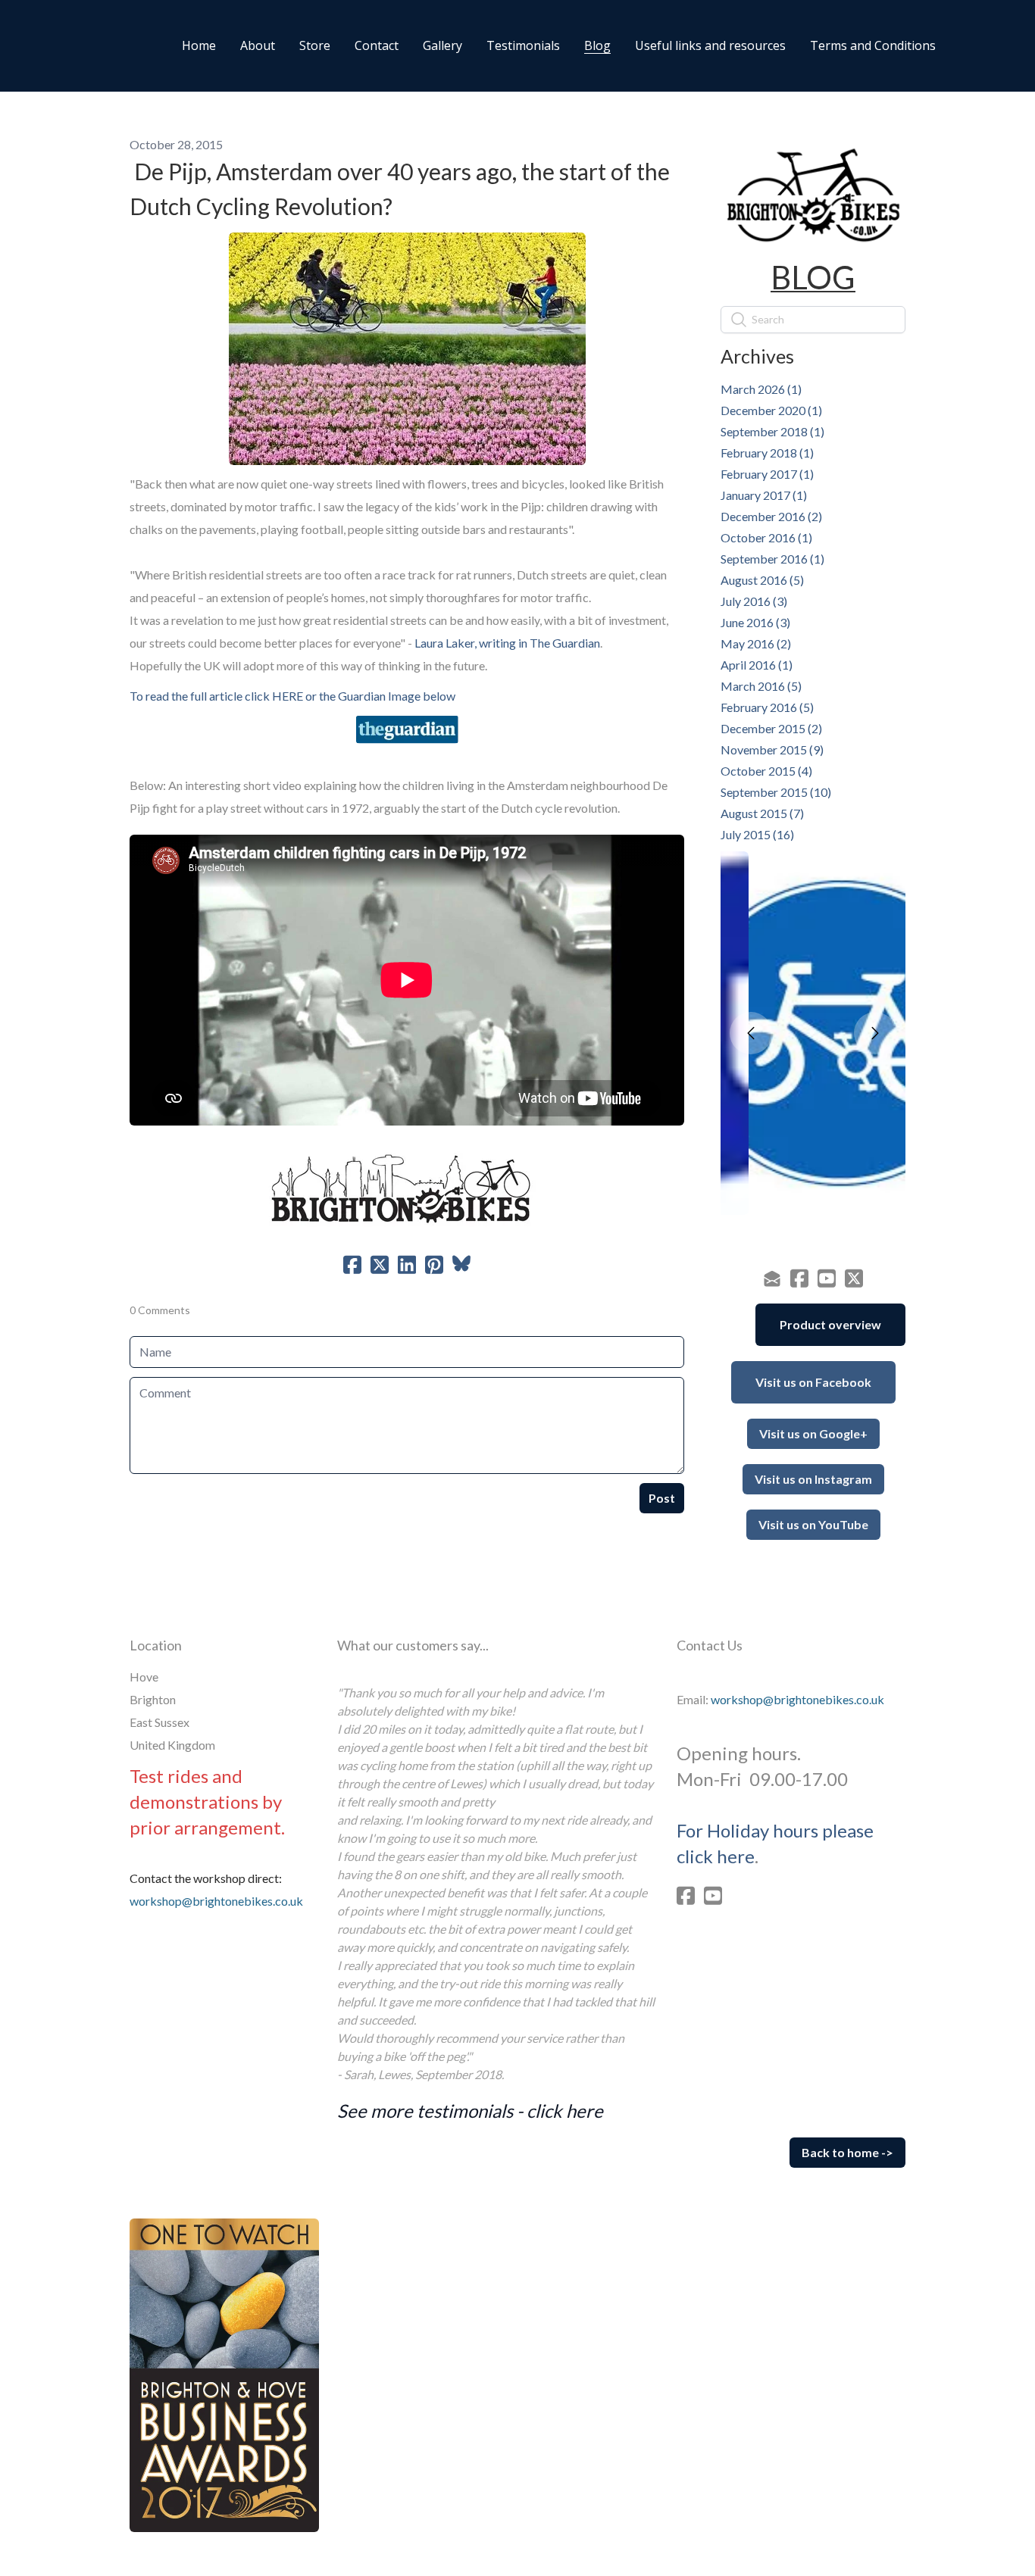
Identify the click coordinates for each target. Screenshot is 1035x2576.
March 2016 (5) (761, 686)
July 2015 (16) (757, 834)
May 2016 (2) (756, 643)
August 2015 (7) (762, 813)
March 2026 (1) (761, 389)
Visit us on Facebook (813, 1382)
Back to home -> (847, 2152)
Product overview (830, 1324)
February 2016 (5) (767, 707)
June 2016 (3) (755, 622)
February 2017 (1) (767, 474)
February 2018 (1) (767, 453)
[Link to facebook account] (799, 1278)
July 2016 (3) (754, 601)
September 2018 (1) (772, 431)
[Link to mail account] (772, 1278)
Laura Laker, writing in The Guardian (507, 643)
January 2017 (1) (764, 495)
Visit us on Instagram (813, 1479)
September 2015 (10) (776, 792)
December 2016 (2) (771, 516)
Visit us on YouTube (813, 1524)
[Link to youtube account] (827, 1278)
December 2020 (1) (771, 410)
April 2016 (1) (757, 665)
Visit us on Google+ (813, 1433)
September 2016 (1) (772, 559)
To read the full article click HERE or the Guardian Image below (292, 696)
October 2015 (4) (766, 771)
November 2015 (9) (772, 749)
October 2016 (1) (766, 537)
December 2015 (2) (771, 728)
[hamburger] (69, 45)
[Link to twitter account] (854, 1278)
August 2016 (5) (762, 580)
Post (662, 1498)
